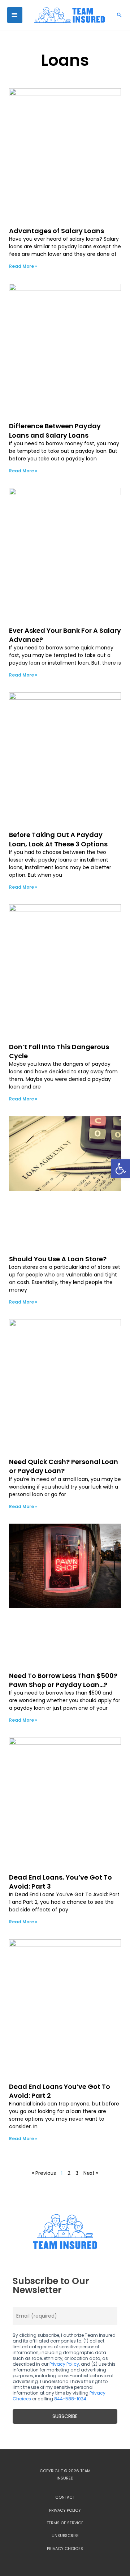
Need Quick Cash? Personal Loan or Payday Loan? (64, 1466)
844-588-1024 (70, 2399)
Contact (65, 2497)
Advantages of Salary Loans (57, 231)
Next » (91, 2173)
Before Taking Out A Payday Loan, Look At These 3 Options (58, 839)
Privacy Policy (64, 2364)
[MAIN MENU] (15, 15)
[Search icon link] (120, 15)
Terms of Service (65, 2523)
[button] (121, 1169)
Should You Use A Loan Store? (58, 1259)
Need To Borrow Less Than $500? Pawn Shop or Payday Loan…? (63, 1680)
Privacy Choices (65, 2549)
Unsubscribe (65, 2536)
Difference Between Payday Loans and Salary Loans (55, 430)
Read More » (23, 266)
